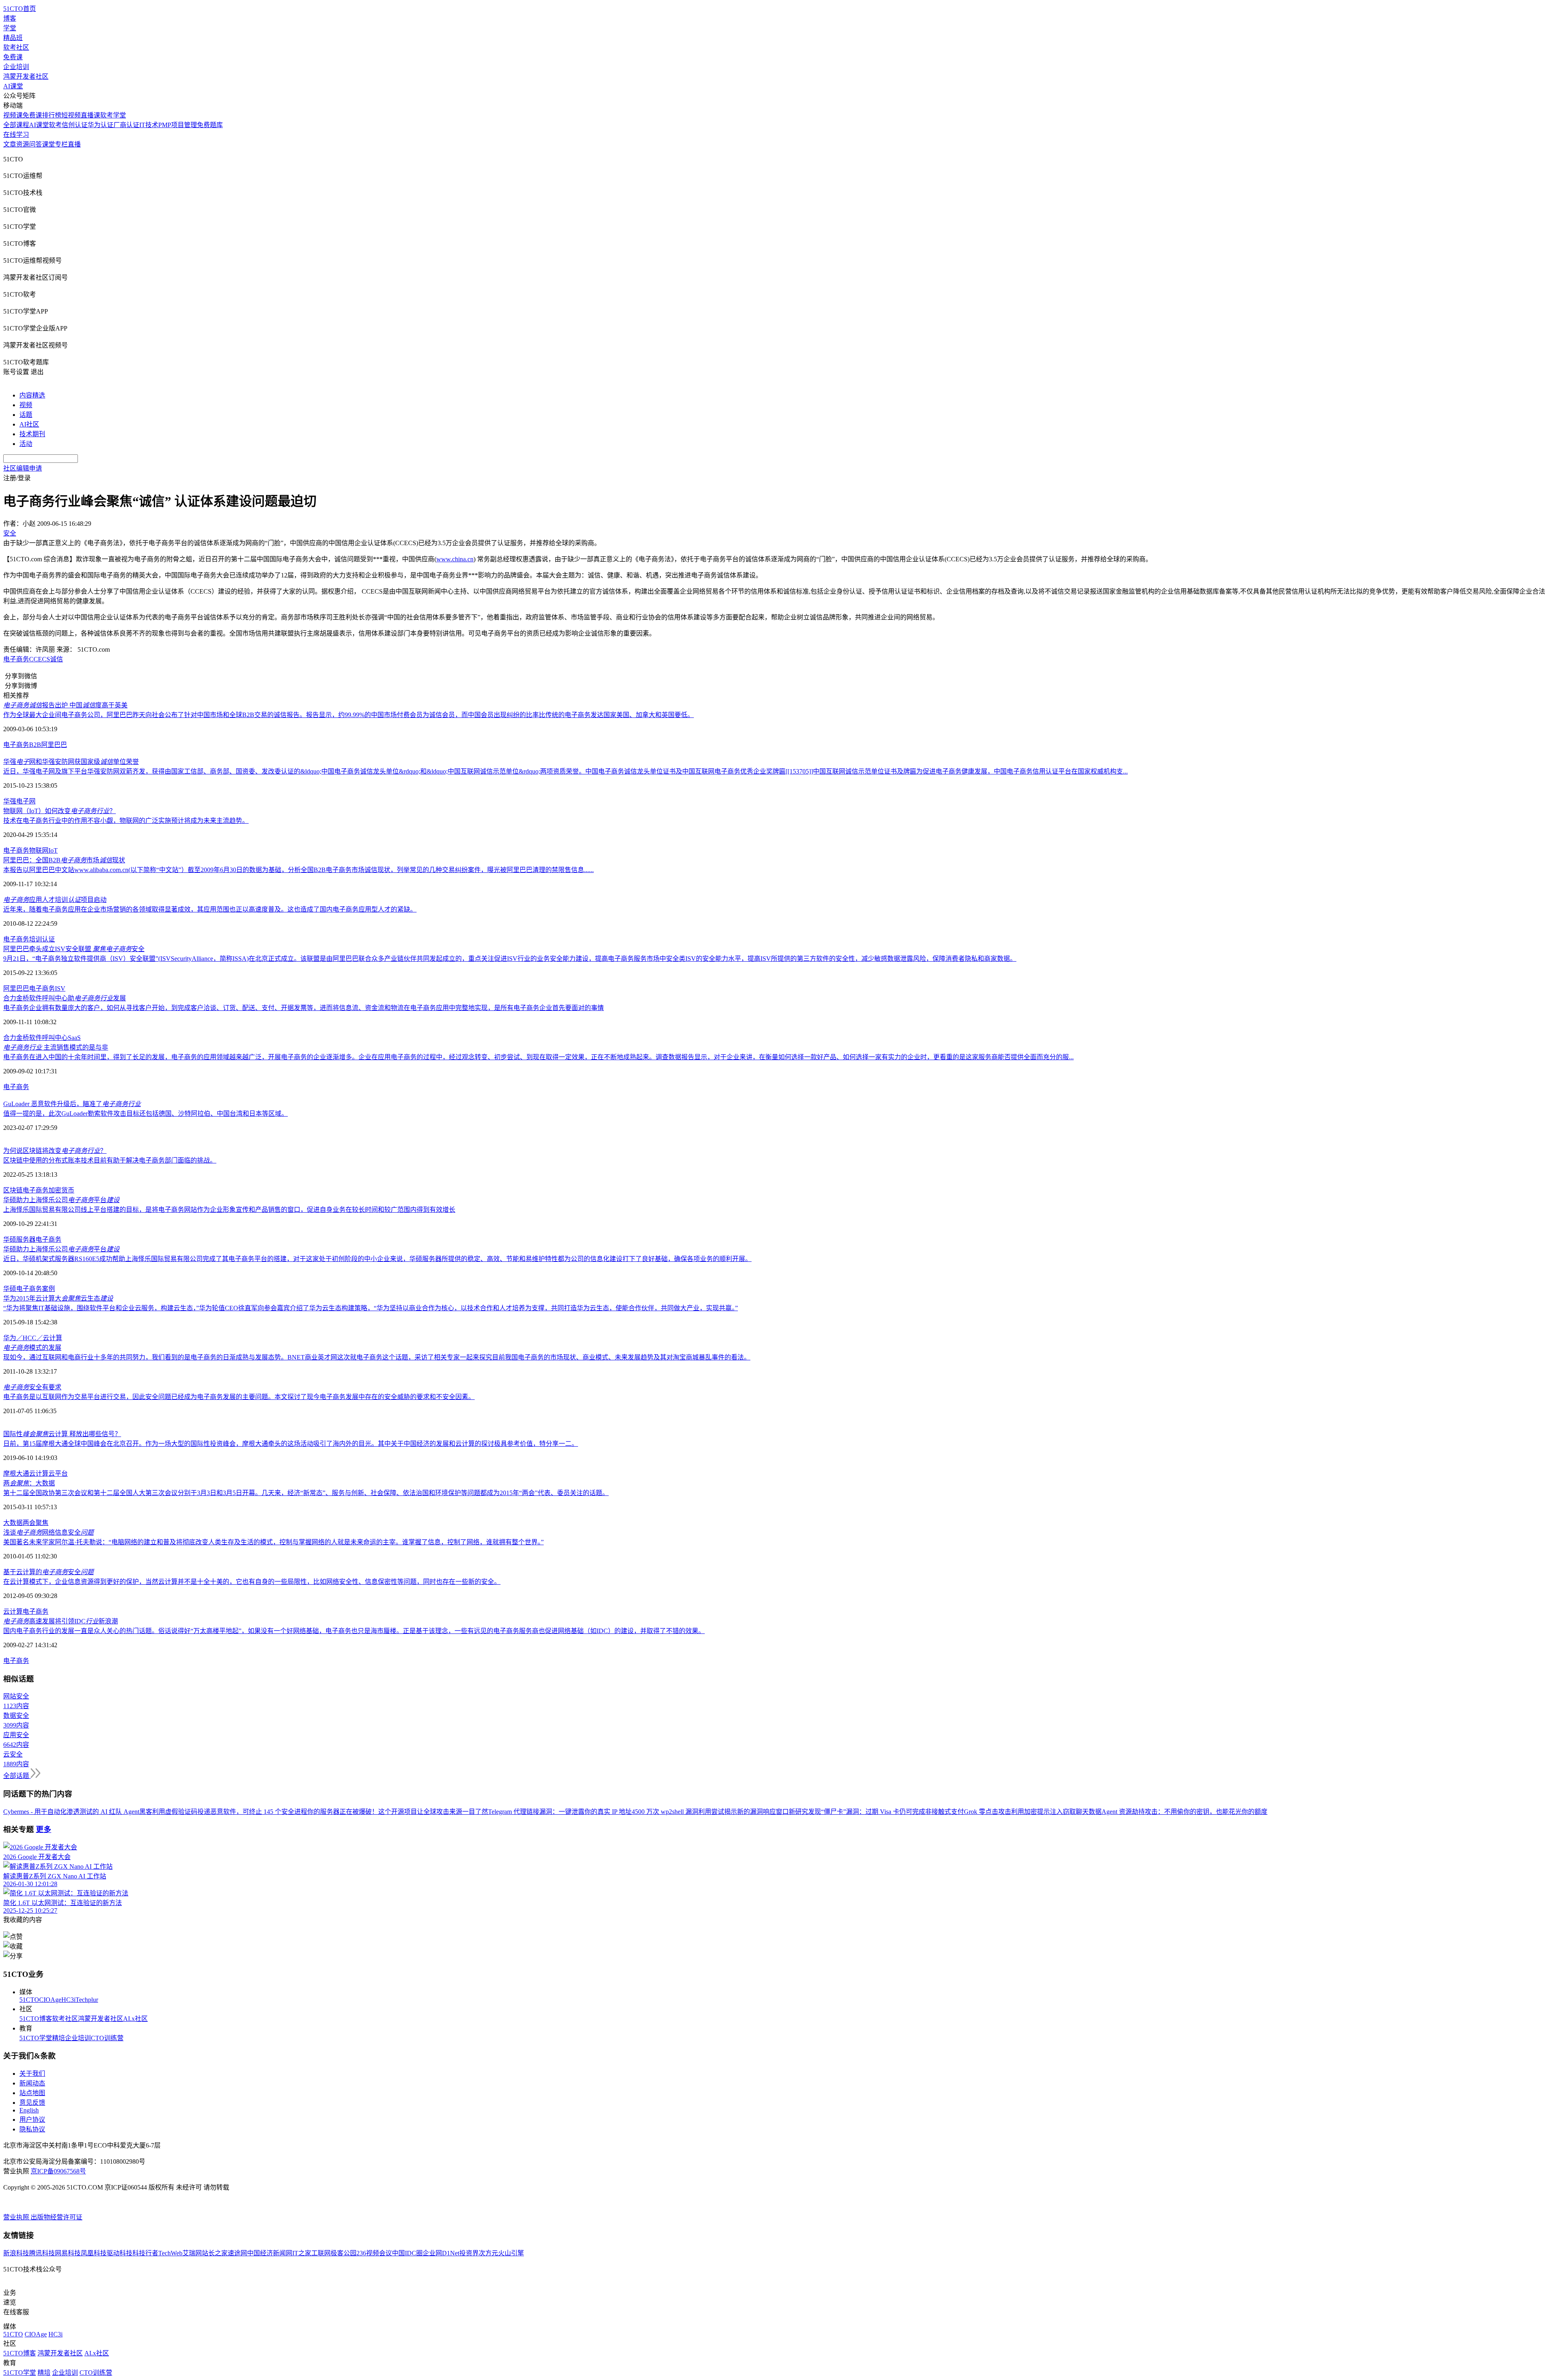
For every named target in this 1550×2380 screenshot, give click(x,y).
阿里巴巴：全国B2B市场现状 (64, 860)
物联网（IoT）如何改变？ (60, 811)
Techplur (87, 2000)
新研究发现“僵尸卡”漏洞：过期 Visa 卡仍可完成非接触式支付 (876, 1812)
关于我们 (32, 2074)
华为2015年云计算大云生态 (58, 1298)
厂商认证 (126, 125)
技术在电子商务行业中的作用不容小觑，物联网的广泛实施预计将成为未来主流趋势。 (126, 821)
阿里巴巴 (54, 745)
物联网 (39, 850)
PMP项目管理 (178, 125)
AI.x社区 (135, 2019)
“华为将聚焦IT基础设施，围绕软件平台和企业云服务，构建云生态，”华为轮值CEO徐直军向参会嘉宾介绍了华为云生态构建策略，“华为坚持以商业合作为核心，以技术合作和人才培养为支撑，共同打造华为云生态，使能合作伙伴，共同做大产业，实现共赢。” (371, 1308)
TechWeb (170, 2253)
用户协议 (32, 2120)
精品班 (13, 38)
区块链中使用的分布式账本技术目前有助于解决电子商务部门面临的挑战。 (110, 1160)
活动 (26, 444)
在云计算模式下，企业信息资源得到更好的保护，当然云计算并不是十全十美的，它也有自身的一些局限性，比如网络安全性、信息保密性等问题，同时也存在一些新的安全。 (252, 1582)
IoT (53, 850)
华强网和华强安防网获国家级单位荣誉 (71, 762)
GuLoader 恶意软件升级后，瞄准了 (72, 1104)
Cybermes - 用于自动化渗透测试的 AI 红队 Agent (71, 1812)
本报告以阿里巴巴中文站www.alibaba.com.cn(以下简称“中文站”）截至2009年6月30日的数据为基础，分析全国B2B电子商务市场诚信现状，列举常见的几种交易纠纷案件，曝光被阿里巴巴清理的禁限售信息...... (298, 870)
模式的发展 (32, 1348)
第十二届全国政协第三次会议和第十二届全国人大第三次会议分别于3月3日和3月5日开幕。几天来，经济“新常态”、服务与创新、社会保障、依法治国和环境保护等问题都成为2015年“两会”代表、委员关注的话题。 (306, 1493)
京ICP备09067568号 (58, 2171)
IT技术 (149, 125)
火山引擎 (511, 2253)
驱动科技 (119, 2253)
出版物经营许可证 (57, 2217)
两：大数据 (29, 1483)
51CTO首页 (20, 9)
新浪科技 (16, 2253)
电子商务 (16, 659)
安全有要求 (32, 1387)
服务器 (26, 1239)
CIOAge (50, 2000)
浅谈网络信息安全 (48, 1532)
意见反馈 (32, 2103)
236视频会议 (374, 2253)
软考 (55, 125)
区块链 (13, 1190)
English (29, 2110)
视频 (26, 405)
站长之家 (215, 2253)
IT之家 (302, 2253)
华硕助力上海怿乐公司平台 (61, 1200)
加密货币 (61, 1190)
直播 (74, 144)
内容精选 (32, 395)
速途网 (237, 2253)
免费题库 (210, 125)
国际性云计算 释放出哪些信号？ (62, 1434)
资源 (23, 144)
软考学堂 (113, 115)
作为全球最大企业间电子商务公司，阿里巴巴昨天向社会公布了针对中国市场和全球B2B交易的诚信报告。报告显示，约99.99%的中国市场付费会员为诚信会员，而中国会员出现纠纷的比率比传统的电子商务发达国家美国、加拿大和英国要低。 (349, 715)
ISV (60, 988)
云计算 (39, 1473)
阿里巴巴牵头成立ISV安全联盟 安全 (74, 949)
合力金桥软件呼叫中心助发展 (65, 998)
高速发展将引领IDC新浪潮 (61, 1621)
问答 (36, 144)
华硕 (10, 1239)
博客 (10, 18)
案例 (48, 1289)
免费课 (13, 57)
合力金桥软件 (23, 1038)
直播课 (90, 115)
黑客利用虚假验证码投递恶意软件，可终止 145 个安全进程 (223, 1812)
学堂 (10, 28)
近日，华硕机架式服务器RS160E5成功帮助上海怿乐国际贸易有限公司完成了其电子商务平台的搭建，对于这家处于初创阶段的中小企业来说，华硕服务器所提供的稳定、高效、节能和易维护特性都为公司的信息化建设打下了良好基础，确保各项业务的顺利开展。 (377, 1259)
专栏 (61, 144)
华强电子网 (19, 801)
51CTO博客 (36, 2019)
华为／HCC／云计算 (33, 1338)
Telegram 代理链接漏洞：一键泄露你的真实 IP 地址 (560, 1812)
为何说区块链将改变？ (55, 1151)
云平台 (58, 1473)
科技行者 (145, 2253)
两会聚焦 (36, 1523)
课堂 (48, 144)
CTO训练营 (107, 2038)
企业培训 (16, 67)
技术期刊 (32, 434)
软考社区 (16, 47)
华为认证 (101, 125)
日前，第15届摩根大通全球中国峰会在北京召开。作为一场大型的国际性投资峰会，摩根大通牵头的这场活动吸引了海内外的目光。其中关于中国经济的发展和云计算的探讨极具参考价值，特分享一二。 (291, 1444)
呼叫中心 (55, 1038)
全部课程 (16, 125)
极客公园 (344, 2253)
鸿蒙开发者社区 (26, 76)
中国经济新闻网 (270, 2253)
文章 (10, 144)
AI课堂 (13, 86)
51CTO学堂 (36, 2038)
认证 (48, 939)
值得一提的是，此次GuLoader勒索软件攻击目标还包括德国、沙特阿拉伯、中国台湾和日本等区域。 (146, 1114)
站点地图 (32, 2093)
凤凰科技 (94, 2253)
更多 (44, 1829)
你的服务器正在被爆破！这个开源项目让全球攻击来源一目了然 (398, 1812)
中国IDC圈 (407, 2253)
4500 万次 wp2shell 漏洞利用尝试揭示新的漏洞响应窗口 (710, 1812)
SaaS (74, 1038)
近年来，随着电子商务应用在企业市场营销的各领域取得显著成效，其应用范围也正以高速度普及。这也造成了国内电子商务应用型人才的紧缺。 (210, 909)
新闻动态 (32, 2083)
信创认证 (75, 125)
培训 (36, 939)
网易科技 (68, 2253)
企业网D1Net (441, 2253)
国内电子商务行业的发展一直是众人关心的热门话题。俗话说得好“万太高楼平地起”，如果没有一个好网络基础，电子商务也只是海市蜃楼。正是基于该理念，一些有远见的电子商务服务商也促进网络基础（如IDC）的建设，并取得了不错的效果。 (354, 1631)
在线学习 (16, 135)
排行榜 (52, 115)
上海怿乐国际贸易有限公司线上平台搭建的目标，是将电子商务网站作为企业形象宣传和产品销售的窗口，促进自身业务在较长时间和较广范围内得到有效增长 (229, 1210)
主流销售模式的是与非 (56, 1047)
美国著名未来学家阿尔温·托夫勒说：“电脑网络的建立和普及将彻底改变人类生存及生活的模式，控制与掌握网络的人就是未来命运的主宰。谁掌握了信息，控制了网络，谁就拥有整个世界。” (273, 1542)
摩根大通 (16, 1473)
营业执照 (17, 2217)
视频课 (13, 115)
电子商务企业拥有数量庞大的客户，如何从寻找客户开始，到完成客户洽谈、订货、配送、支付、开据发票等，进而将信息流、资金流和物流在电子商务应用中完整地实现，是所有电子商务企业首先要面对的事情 (304, 1008)
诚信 (57, 659)
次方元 (488, 2253)
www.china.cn (455, 559)
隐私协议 (32, 2129)
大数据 (13, 1523)
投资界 (469, 2253)
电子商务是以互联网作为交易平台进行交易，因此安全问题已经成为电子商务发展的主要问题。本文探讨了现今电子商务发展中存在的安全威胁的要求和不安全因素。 (239, 1397)
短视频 (71, 115)
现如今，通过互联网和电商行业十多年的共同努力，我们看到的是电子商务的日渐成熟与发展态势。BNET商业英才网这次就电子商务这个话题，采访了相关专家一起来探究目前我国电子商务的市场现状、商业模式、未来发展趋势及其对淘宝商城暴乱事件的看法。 (377, 1357)
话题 (26, 415)
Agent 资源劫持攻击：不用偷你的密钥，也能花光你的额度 (1184, 1812)
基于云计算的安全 (48, 1572)
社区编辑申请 (23, 468)
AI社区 (29, 424)
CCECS (40, 659)
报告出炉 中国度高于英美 (65, 705)
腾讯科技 (42, 2253)
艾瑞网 (192, 2253)
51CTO (29, 2000)
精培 (59, 2038)
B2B (35, 745)
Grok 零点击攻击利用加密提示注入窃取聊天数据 (1033, 1812)
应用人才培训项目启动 (55, 900)
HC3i (68, 2000)
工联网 (321, 2253)
